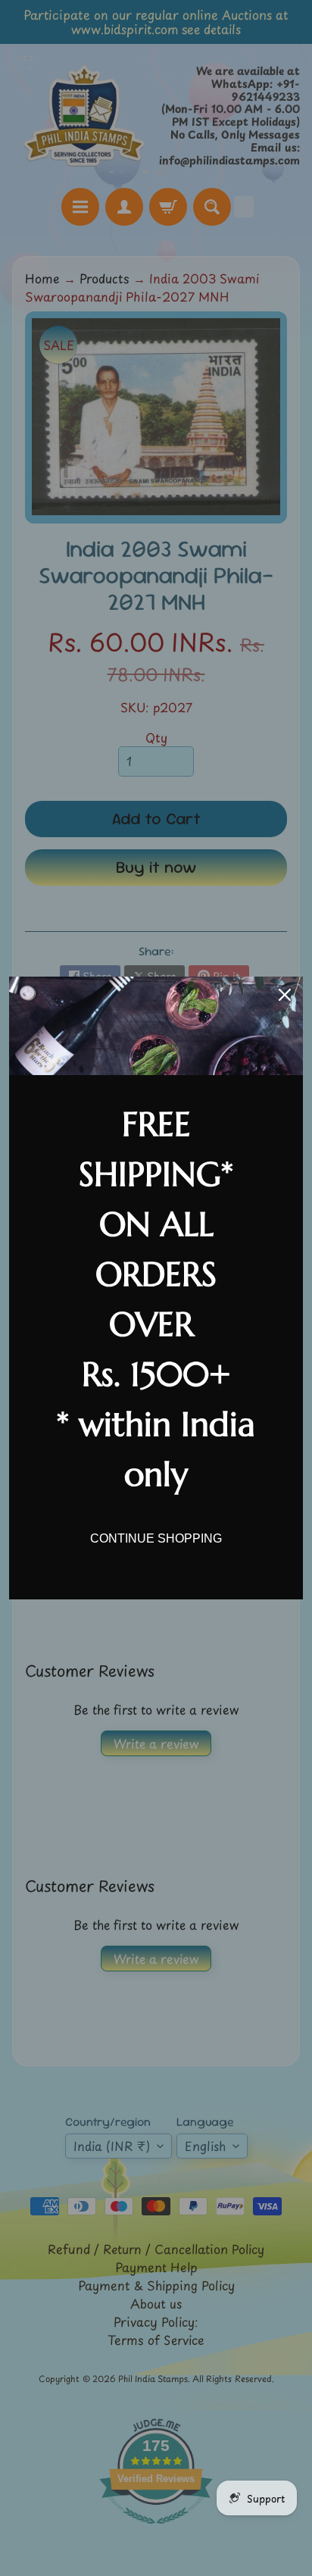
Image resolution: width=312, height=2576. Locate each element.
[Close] (285, 995)
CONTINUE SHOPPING (156, 1538)
